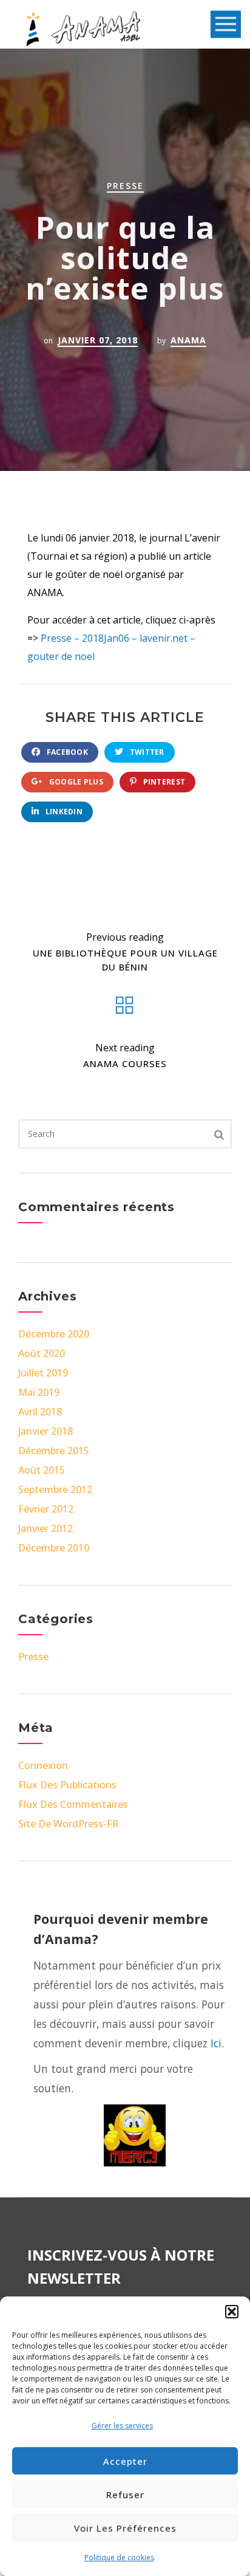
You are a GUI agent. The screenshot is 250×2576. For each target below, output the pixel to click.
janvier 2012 (46, 1528)
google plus (75, 782)
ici (216, 2043)
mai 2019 (39, 1392)
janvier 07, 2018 (98, 340)
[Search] (219, 1134)
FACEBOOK (66, 752)
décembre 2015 (54, 1451)
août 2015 (42, 1470)
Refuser (125, 2495)
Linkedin (63, 812)
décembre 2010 (54, 1548)
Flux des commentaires (73, 1804)
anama (188, 340)
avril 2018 (40, 1412)
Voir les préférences (125, 2528)
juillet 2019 (43, 1373)
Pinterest (163, 782)
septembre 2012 (55, 1489)
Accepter (125, 2461)
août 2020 (42, 1353)
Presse (125, 186)
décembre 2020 (54, 1334)
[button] (232, 2312)
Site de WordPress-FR (69, 1824)
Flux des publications (67, 1785)
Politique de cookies (119, 2557)
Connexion (43, 1765)
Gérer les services (122, 2426)
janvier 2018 (46, 1431)
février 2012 (46, 1509)
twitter (146, 752)
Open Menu (226, 25)
